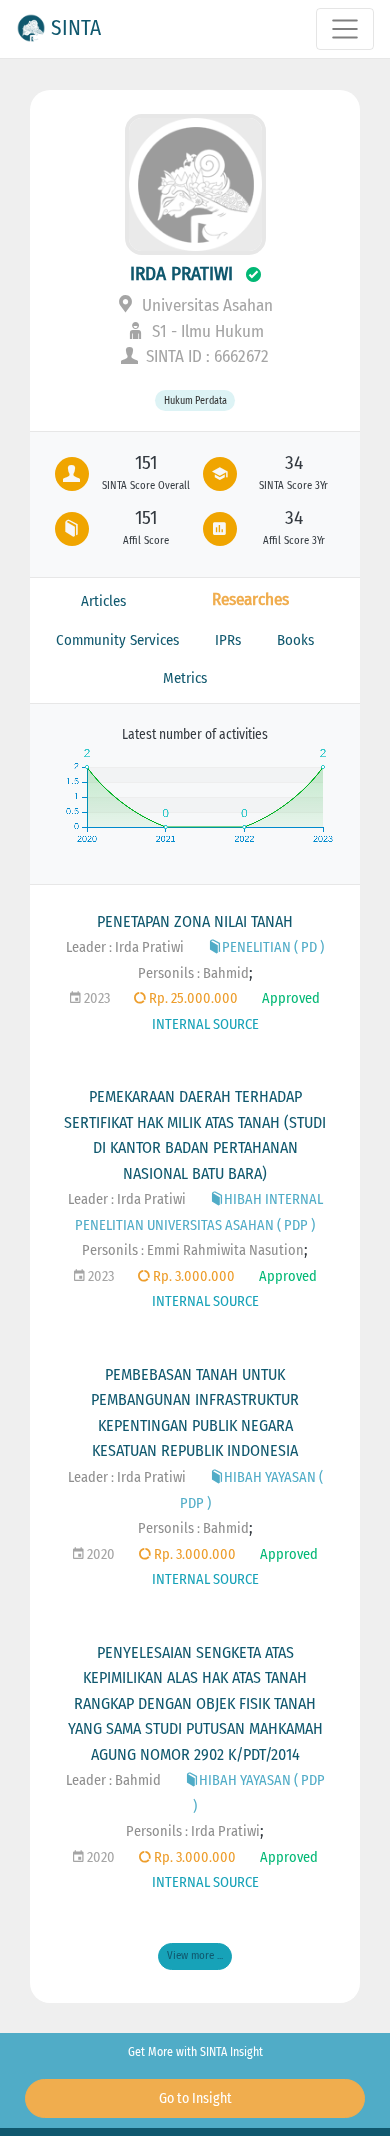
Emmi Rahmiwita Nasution (225, 1250)
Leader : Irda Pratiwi (125, 947)
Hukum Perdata (195, 400)
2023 (95, 998)
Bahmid (226, 973)
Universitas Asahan (205, 305)
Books (295, 640)
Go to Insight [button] (195, 2098)
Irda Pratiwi (225, 1831)
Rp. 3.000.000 (192, 1276)
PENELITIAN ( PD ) (273, 947)
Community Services (117, 640)
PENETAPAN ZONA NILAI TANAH (195, 921)
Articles (103, 601)
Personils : (170, 973)
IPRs (228, 640)
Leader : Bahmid (113, 1780)
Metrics (185, 678)
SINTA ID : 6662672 (205, 356)
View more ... (195, 1955)
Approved (291, 998)
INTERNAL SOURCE (205, 1024)
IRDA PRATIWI (181, 273)
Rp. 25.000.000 (192, 998)
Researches (250, 599)
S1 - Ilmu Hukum (206, 331)
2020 (99, 1554)
